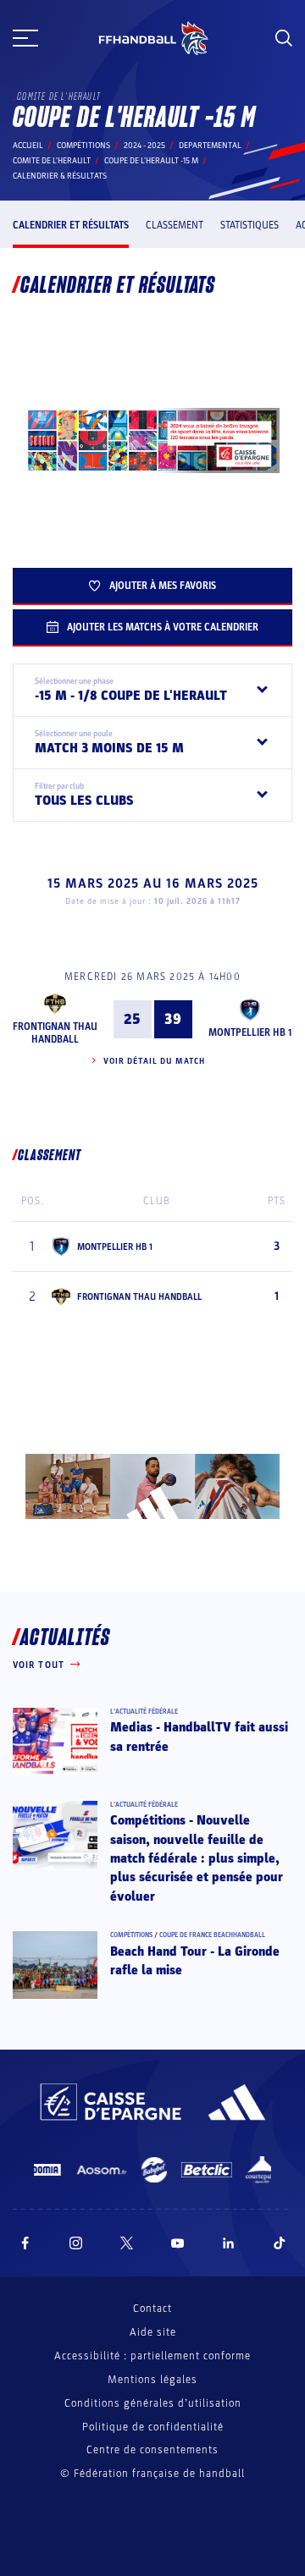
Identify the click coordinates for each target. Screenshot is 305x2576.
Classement (175, 225)
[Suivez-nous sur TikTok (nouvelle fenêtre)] (280, 2243)
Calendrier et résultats (71, 225)
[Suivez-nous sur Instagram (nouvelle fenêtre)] (76, 2243)
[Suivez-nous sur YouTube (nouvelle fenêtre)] (178, 2243)
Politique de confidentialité (153, 2427)
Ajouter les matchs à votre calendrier (163, 627)
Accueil (28, 146)
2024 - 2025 (144, 146)
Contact (152, 2309)
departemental (210, 146)
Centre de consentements (152, 2450)
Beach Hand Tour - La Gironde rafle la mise (195, 1961)
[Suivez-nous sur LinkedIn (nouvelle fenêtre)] (229, 2243)
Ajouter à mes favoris (163, 586)
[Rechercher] (284, 38)
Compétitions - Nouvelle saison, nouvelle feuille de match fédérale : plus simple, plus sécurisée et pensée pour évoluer (197, 1858)
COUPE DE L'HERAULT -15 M (151, 161)
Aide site (153, 2332)
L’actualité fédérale (144, 1712)
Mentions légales (152, 2380)
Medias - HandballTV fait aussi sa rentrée (199, 1737)
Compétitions (83, 146)
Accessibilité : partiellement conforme (152, 2356)
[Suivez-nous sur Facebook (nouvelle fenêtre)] (25, 2243)
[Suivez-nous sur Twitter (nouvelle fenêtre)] (127, 2243)
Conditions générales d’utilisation (153, 2403)
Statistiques (250, 225)
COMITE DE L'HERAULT (52, 161)
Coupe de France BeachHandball (212, 1935)
